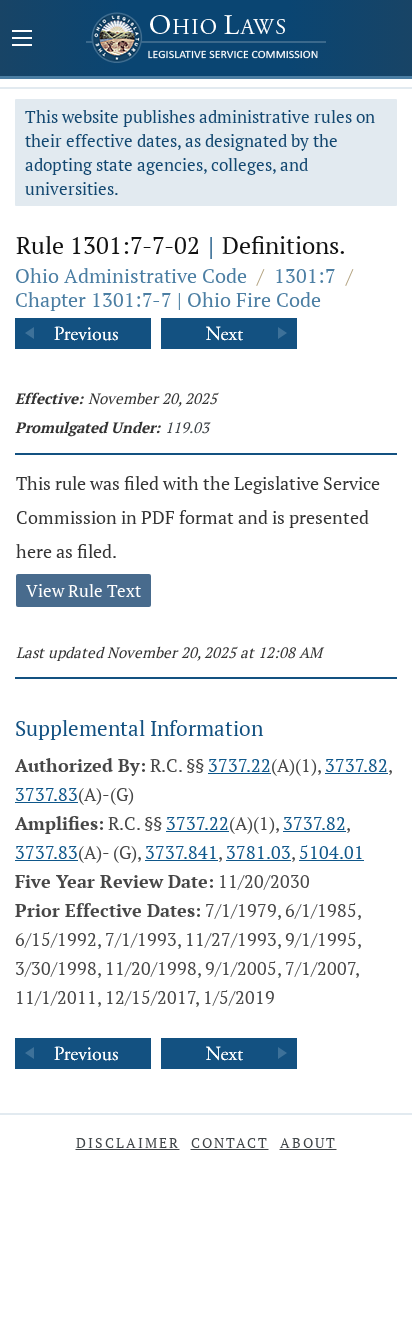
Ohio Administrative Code (131, 275)
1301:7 (305, 275)
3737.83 (46, 794)
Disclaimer (128, 1142)
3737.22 (239, 765)
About (308, 1142)
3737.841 (181, 852)
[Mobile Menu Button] (22, 40)
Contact (230, 1142)
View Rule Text (83, 590)
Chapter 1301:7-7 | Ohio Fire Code (168, 299)
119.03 (187, 427)
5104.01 (331, 852)
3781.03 (258, 852)
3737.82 (356, 765)
